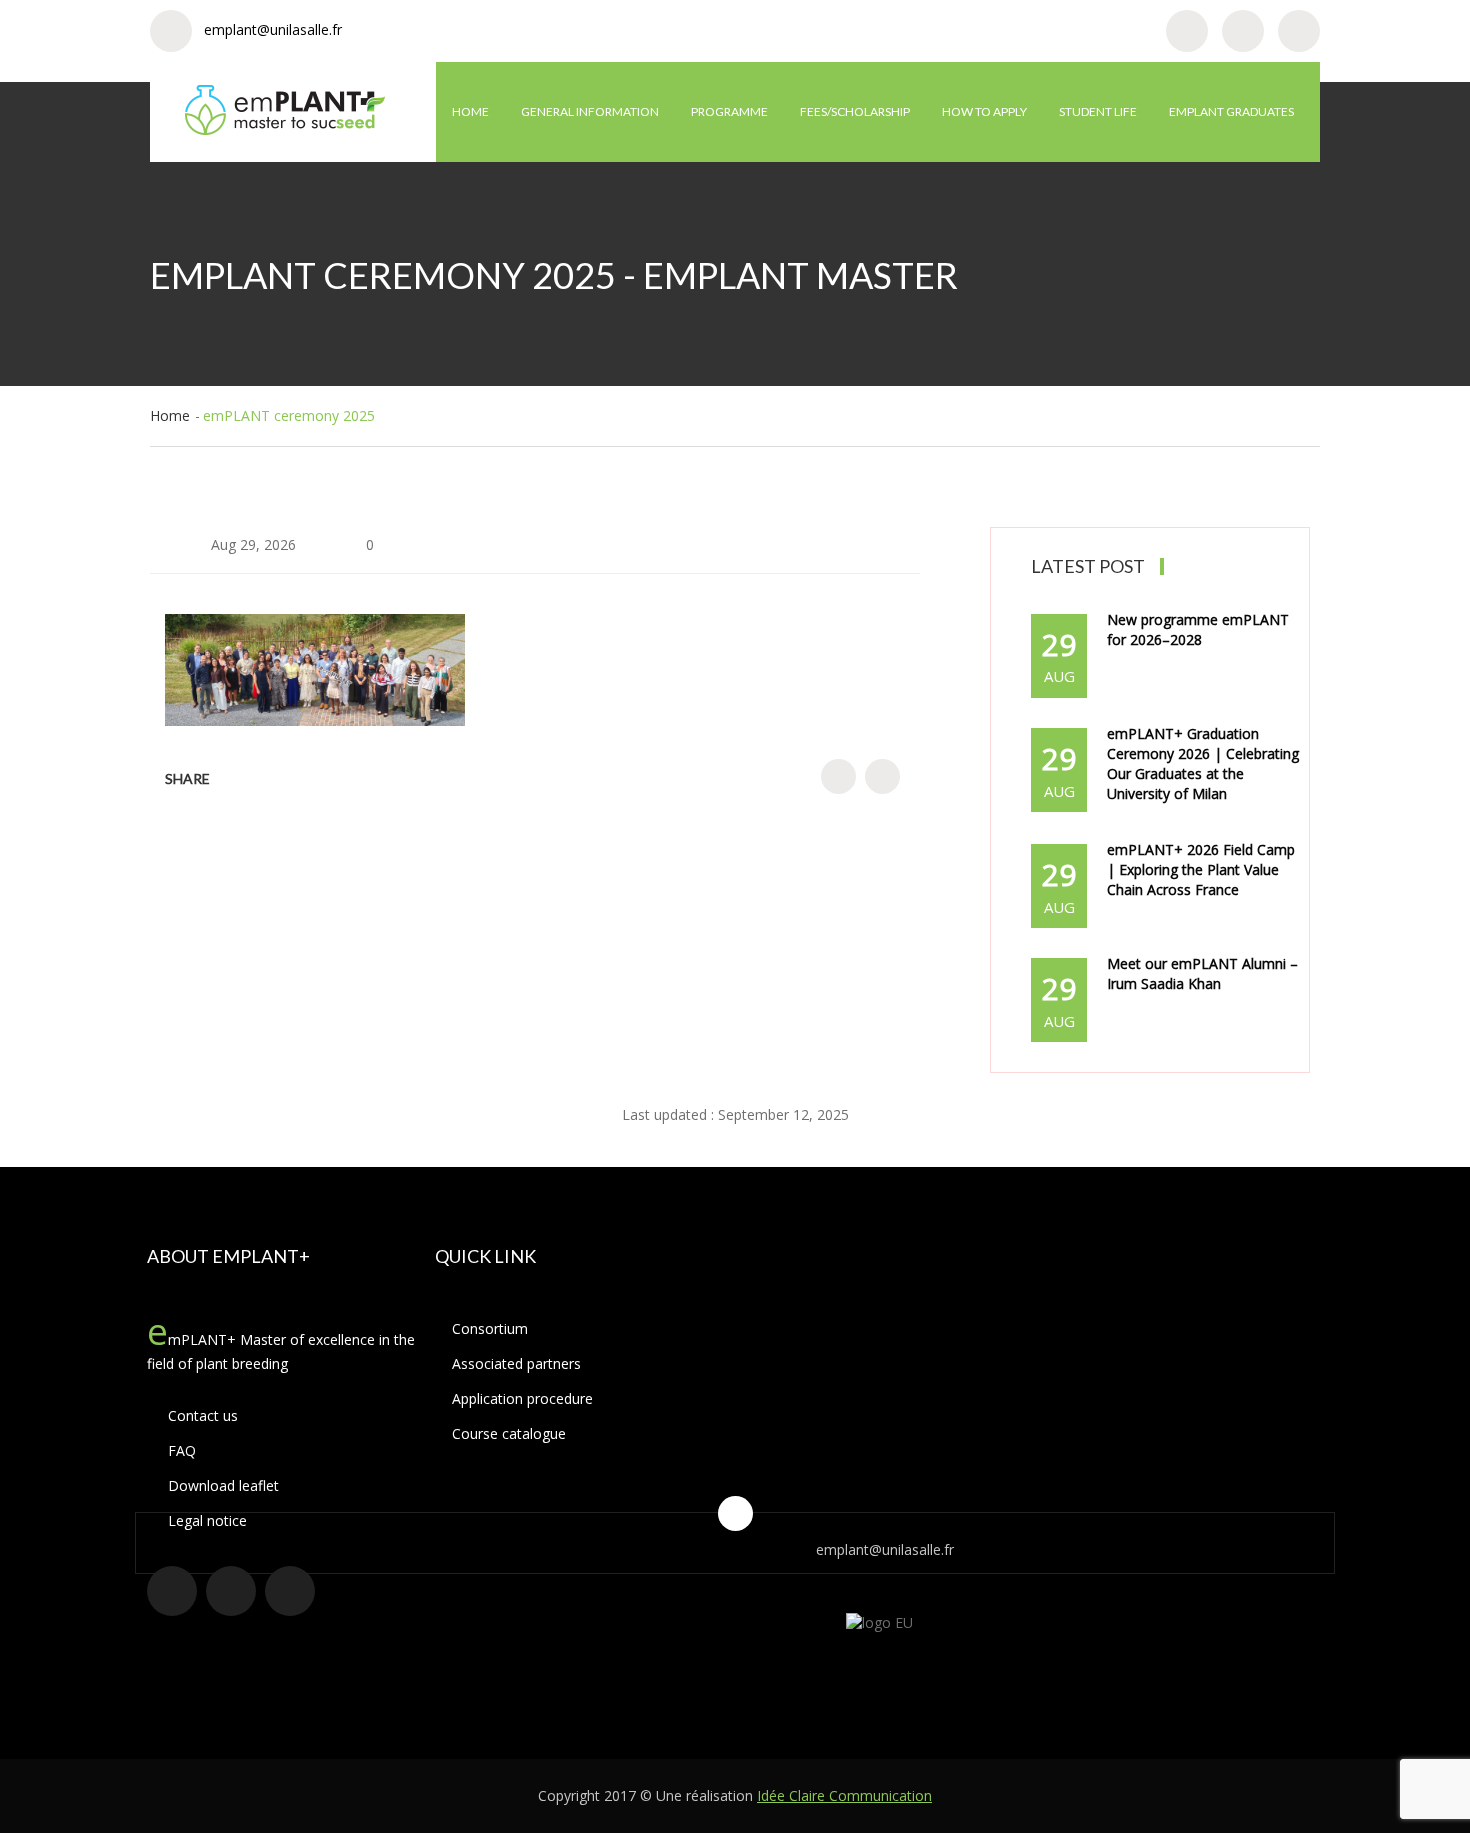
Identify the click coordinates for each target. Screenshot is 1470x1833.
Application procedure (522, 1398)
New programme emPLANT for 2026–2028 (1198, 629)
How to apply (984, 111)
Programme (729, 111)
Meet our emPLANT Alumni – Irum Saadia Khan (1202, 973)
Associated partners (516, 1363)
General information (590, 111)
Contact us (201, 1415)
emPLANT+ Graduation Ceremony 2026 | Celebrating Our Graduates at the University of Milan (1203, 763)
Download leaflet (221, 1485)
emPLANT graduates (1231, 111)
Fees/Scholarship (855, 111)
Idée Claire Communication (844, 1795)
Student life (1098, 111)
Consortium (490, 1328)
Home (470, 111)
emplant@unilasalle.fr (273, 29)
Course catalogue (509, 1433)
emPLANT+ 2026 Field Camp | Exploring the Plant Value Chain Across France (1201, 869)
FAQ (180, 1450)
